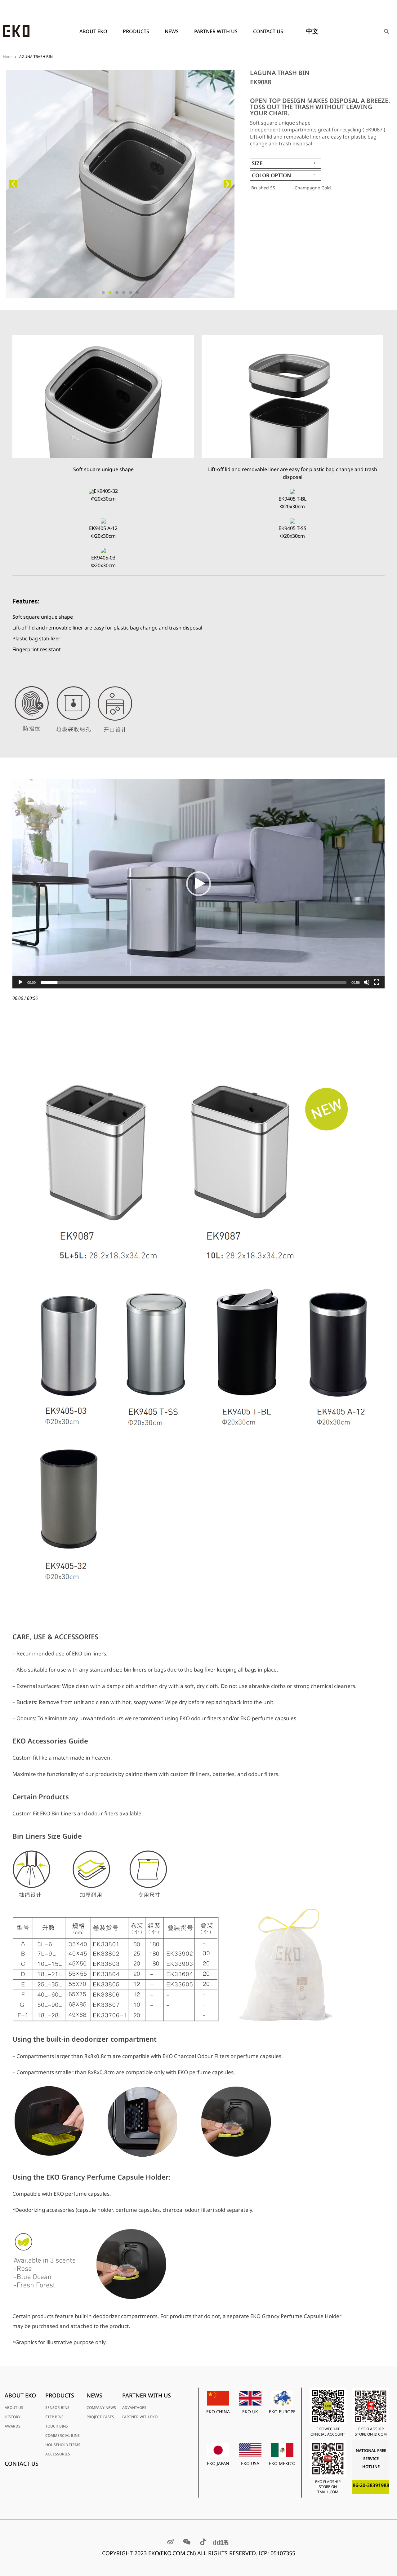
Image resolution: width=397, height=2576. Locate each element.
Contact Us (268, 31)
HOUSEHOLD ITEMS (63, 2445)
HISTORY (13, 2417)
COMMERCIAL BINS (62, 2435)
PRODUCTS (136, 31)
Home (8, 56)
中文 (312, 31)
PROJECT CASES (100, 2417)
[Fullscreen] (377, 982)
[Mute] (367, 982)
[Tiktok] (203, 2542)
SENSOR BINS (57, 2408)
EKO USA (250, 2463)
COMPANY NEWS (101, 2408)
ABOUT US (14, 2408)
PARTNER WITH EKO (140, 2417)
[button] (13, 184)
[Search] (386, 31)
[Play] (20, 982)
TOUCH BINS (57, 2426)
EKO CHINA (218, 2412)
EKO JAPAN (218, 2463)
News (172, 31)
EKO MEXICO (282, 2463)
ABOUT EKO (93, 31)
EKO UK (250, 2412)
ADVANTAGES (134, 2408)
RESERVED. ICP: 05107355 (262, 2553)
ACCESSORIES (58, 2454)
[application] (198, 884)
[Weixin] (187, 2542)
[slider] (194, 982)
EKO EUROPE (282, 2412)
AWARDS (13, 2426)
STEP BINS (54, 2417)
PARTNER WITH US (216, 31)
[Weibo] (171, 2542)
